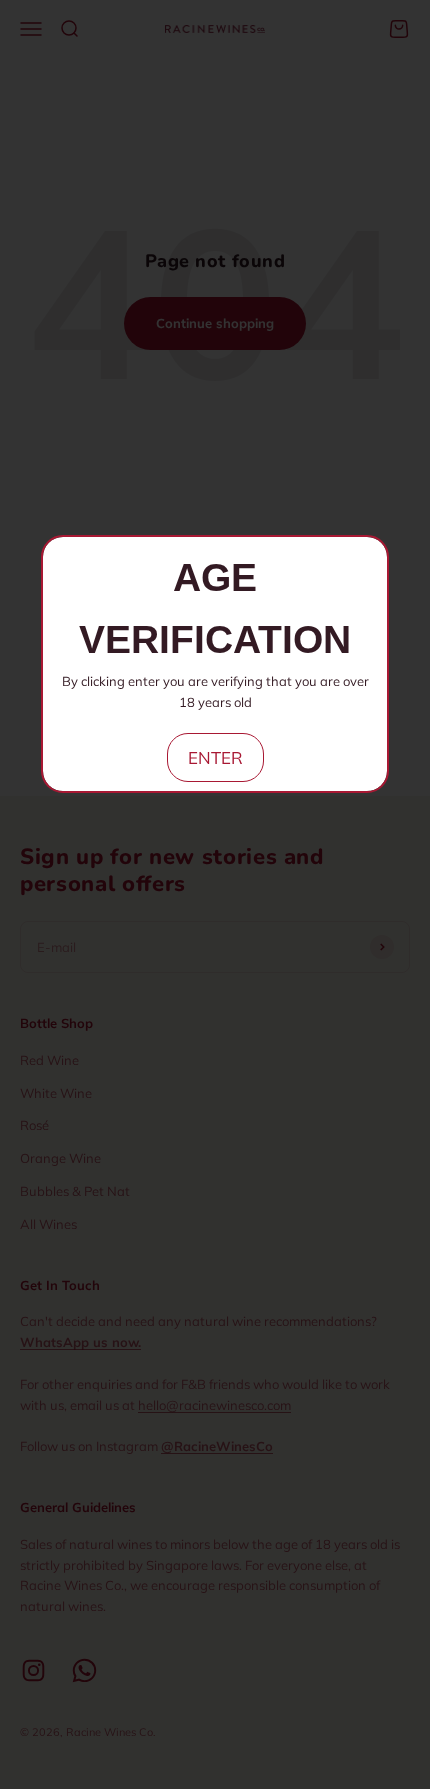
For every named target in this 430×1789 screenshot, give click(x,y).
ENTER (215, 757)
